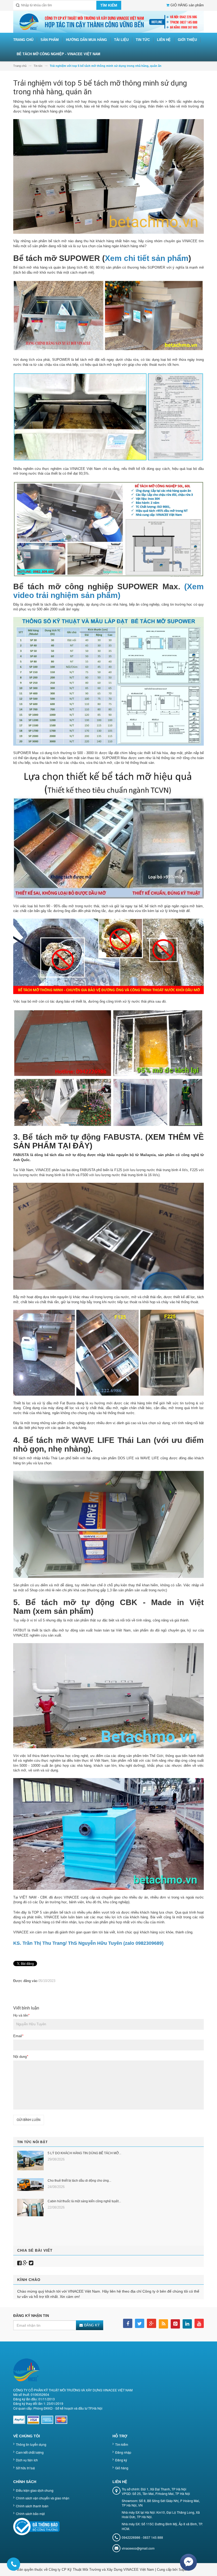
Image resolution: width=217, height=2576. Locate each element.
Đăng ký (121, 2460)
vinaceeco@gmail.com (138, 2548)
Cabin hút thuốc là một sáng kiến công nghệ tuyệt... (84, 2201)
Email (18, 2036)
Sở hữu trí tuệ (25, 2468)
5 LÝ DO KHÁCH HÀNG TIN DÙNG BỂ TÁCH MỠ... (84, 2153)
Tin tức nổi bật (32, 2142)
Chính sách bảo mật (30, 2514)
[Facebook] (19, 2263)
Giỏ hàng (122, 2468)
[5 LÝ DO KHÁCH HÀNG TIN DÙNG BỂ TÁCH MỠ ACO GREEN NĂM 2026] (30, 2161)
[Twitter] (31, 2263)
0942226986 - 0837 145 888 (142, 2537)
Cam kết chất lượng (30, 2452)
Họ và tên (21, 2015)
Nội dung (21, 2057)
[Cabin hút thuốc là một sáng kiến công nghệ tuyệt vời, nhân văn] (30, 2208)
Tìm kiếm (122, 2444)
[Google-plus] (25, 2263)
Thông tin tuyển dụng (31, 2444)
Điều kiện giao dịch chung (35, 2490)
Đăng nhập (123, 2452)
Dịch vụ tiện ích (27, 2460)
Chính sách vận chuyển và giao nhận (43, 2498)
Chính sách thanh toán (32, 2506)
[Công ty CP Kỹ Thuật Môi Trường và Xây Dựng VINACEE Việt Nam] (108, 22)
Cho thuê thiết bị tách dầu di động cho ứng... (79, 2181)
